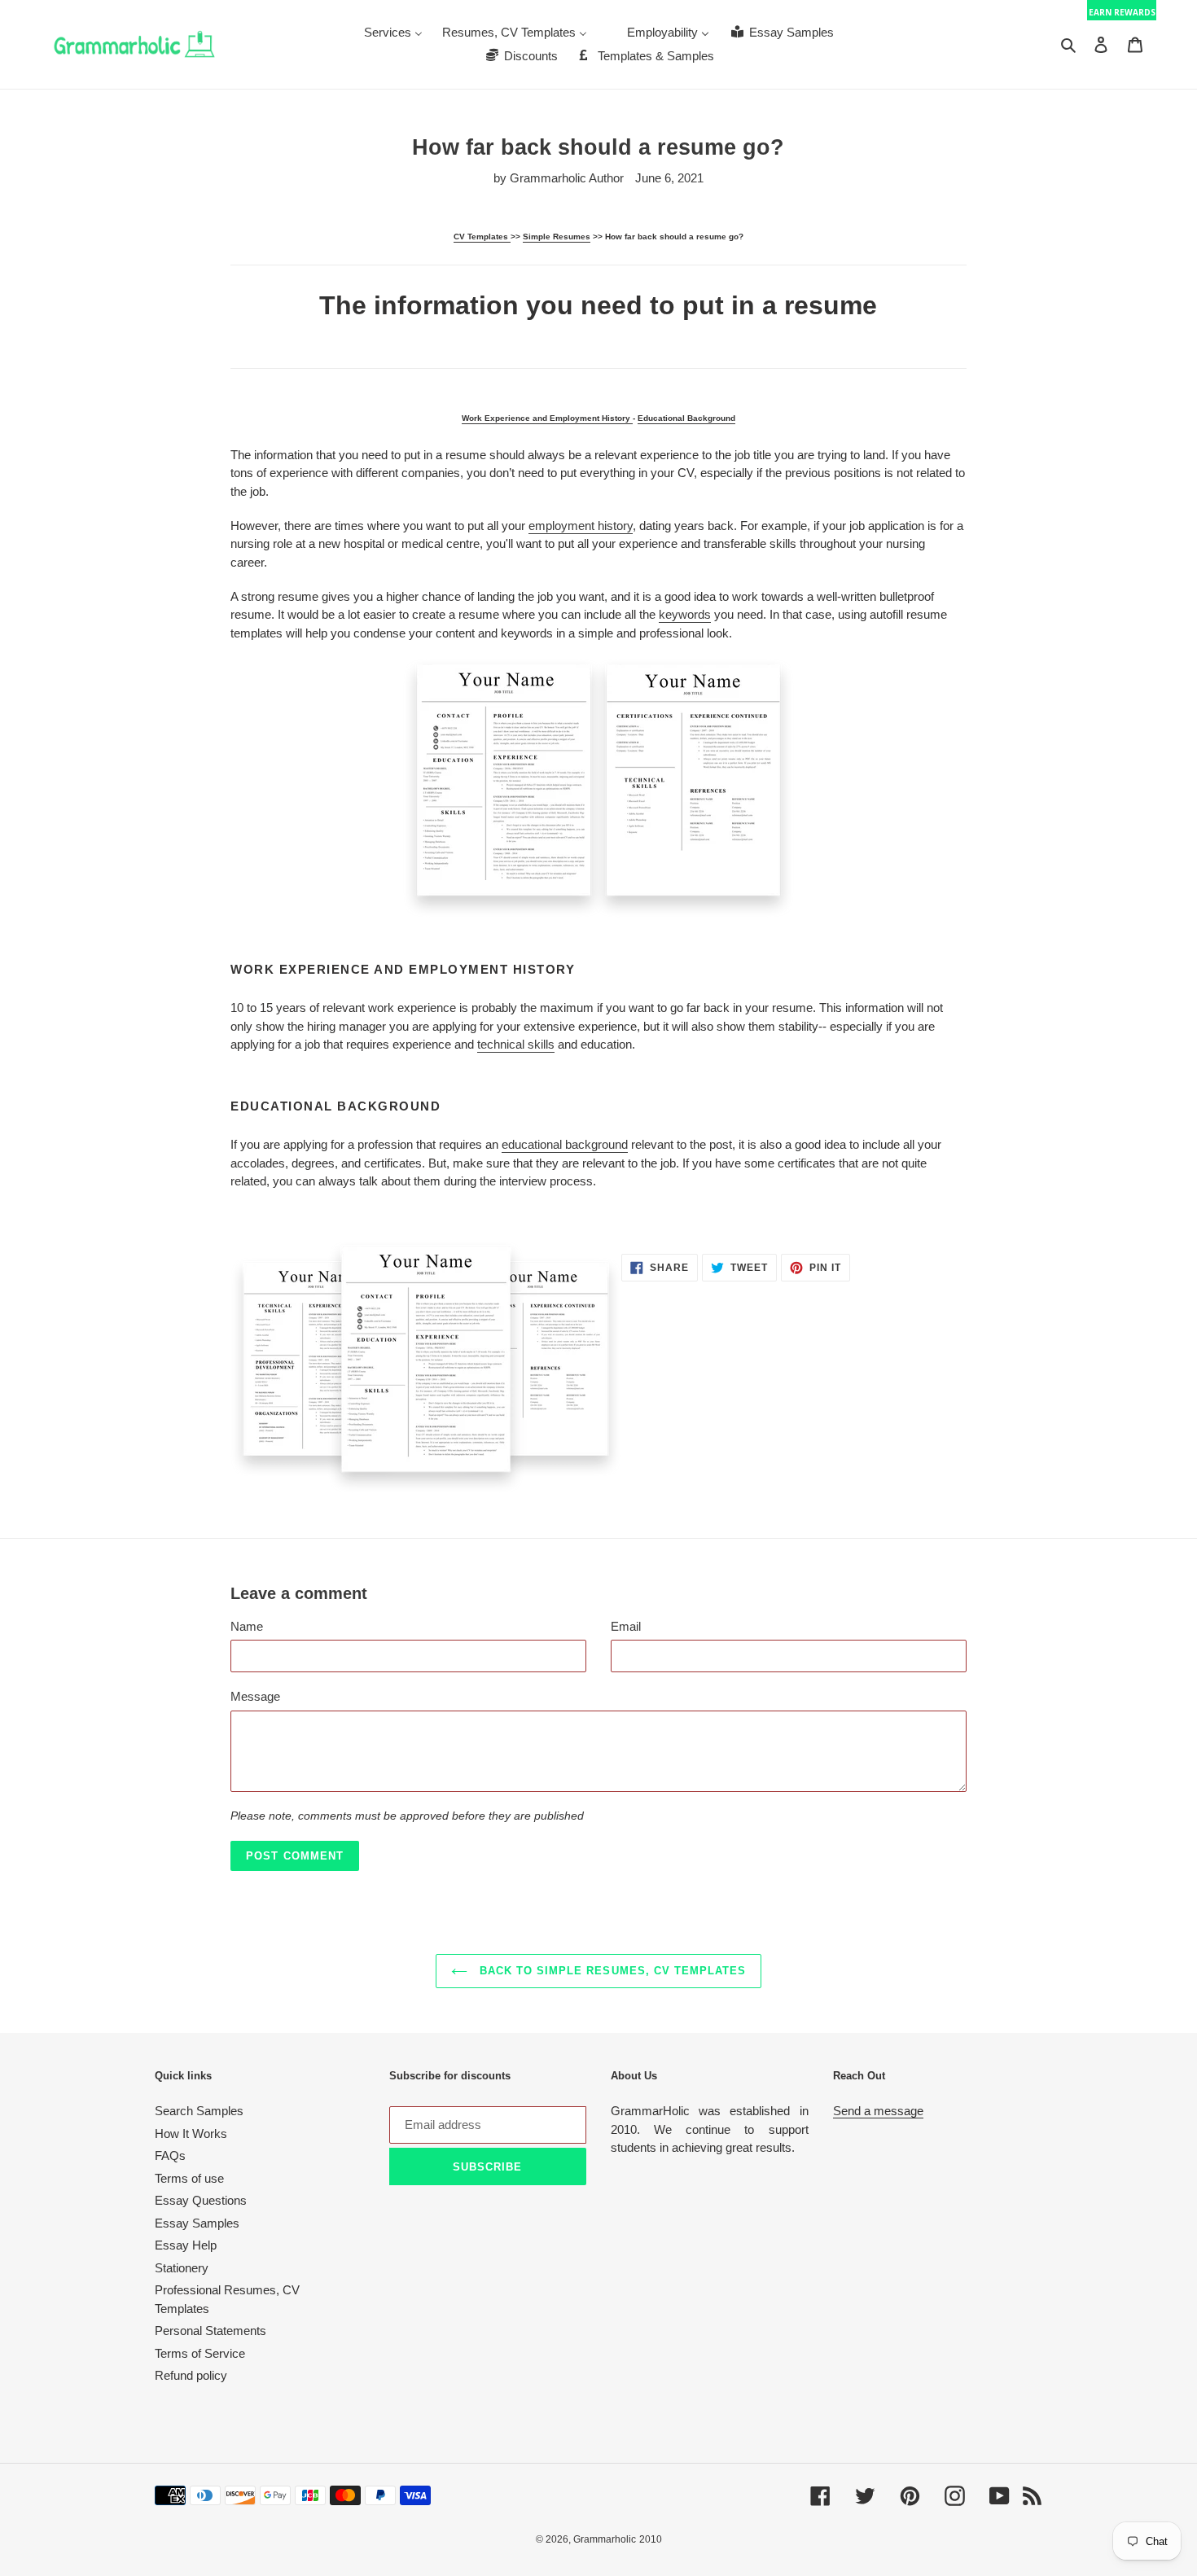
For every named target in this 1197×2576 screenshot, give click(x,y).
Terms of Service (200, 2353)
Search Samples (199, 2111)
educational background (565, 1144)
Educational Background (686, 418)
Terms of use (189, 2178)
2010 (651, 2539)
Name (247, 1626)
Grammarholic (605, 2539)
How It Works (191, 2134)
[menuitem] (393, 32)
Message (255, 1696)
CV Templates (482, 237)
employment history (581, 526)
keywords (685, 614)
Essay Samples (197, 2223)
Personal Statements (210, 2331)
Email (626, 1626)
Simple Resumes (557, 237)
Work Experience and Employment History (547, 418)
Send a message (878, 2111)
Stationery (182, 2268)
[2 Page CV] (598, 788)
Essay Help (186, 2245)
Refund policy (191, 2375)
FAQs (170, 2155)
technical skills (516, 1044)
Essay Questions (201, 2200)
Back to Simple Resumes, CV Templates (611, 1971)
